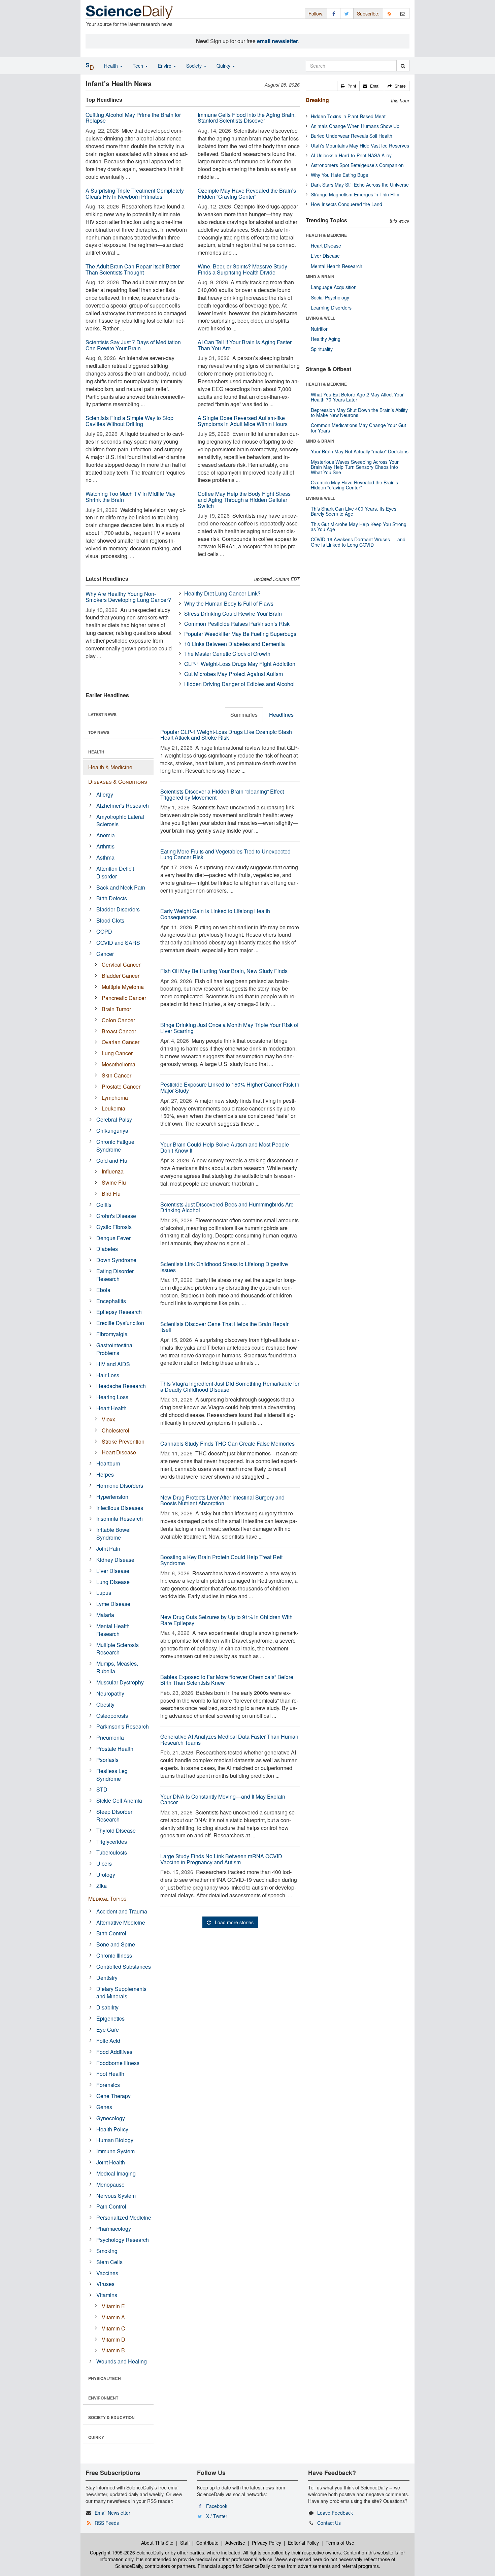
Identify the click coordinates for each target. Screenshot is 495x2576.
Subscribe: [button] (368, 13)
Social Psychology (330, 297)
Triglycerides (112, 1842)
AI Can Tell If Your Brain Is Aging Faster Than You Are (245, 345)
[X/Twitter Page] (347, 13)
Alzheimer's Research (123, 806)
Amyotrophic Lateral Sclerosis (120, 820)
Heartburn (108, 1463)
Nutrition (320, 329)
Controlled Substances (124, 1967)
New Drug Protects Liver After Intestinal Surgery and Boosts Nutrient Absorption (222, 1500)
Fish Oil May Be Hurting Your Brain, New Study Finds (224, 971)
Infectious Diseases (120, 1508)
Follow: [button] (316, 13)
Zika (102, 1886)
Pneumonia (110, 1737)
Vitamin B (113, 2350)
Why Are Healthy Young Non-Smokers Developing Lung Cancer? (128, 597)
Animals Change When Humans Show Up (355, 126)
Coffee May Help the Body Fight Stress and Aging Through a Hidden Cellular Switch (244, 500)
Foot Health (110, 2074)
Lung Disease (113, 1582)
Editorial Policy (303, 2543)
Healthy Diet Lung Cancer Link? (222, 593)
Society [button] (195, 66)
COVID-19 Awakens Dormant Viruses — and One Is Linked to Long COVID (358, 542)
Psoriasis (107, 1760)
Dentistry (107, 1978)
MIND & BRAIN (320, 277)
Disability (107, 2007)
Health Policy (112, 2129)
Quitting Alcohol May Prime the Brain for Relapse (133, 118)
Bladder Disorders (118, 909)
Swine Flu (114, 1182)
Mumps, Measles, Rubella (117, 1667)
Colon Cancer (118, 1020)
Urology (106, 1875)
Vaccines (107, 2273)
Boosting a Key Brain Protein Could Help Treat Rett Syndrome (221, 1560)
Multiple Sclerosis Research (118, 1649)
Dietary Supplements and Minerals (121, 1993)
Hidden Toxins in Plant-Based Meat (348, 116)
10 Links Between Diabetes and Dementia (235, 644)
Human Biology (115, 2140)
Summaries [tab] (244, 715)
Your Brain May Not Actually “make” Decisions (360, 451)
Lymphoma (115, 1098)
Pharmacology (114, 2229)
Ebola (103, 1290)
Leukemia (113, 1108)
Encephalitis (111, 1301)
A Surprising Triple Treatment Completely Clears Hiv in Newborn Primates (135, 194)
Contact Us (329, 2523)
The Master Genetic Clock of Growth (227, 654)
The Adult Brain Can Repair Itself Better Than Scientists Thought (133, 269)
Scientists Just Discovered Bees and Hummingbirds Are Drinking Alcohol (227, 1207)
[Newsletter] (403, 13)
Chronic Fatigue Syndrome (115, 1146)
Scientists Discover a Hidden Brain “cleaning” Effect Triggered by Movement (222, 794)
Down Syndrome (116, 1260)
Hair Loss (108, 1375)
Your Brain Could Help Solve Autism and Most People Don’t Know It (225, 1147)
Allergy (105, 794)
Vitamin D (113, 2339)
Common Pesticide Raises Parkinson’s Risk (237, 624)
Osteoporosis (112, 1716)
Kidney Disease (115, 1560)
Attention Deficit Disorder (115, 872)
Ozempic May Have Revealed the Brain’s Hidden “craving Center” (354, 485)
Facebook (217, 2506)
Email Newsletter (112, 2513)
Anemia (106, 835)
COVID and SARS (118, 943)
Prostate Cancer (121, 1086)
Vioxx (108, 1419)
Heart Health (111, 1408)
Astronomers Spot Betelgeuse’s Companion (357, 165)
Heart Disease (119, 1452)
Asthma (105, 857)
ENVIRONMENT (103, 2398)
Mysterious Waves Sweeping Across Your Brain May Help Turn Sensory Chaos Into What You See (355, 467)
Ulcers (104, 1863)
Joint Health (111, 2162)
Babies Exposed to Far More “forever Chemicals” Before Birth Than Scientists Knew (227, 1680)
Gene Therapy (113, 2096)
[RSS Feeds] (390, 13)
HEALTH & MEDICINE (326, 235)
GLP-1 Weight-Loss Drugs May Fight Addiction (240, 664)
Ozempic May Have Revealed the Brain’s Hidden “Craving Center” (247, 194)
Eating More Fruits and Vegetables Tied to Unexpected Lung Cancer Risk (225, 854)
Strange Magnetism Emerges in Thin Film (355, 194)
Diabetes (107, 1249)
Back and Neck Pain (121, 887)
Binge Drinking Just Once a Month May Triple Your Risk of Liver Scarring (229, 1028)
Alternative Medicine (121, 1922)
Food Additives (114, 2052)
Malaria (105, 1615)
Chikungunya (112, 1131)
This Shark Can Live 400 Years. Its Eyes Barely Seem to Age (354, 511)
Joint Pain (108, 1549)
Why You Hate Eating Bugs (339, 175)
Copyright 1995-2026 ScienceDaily (127, 2552)
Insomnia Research (120, 1519)
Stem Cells (109, 2262)
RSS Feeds (107, 2523)
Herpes (105, 1474)
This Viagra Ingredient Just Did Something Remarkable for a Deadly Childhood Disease (230, 1387)
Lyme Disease (113, 1604)
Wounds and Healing (122, 2361)
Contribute (207, 2543)
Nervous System (116, 2196)
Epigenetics (110, 2018)
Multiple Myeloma (123, 987)
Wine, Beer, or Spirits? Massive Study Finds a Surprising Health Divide (242, 269)
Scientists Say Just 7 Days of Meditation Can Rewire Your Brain (133, 345)
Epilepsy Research (119, 1312)
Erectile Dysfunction (120, 1323)
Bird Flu (111, 1194)
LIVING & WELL (320, 318)
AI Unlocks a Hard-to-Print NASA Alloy (351, 155)
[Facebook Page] (334, 13)
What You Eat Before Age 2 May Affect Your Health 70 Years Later (357, 397)
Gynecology (111, 2118)
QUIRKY (96, 2437)
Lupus (104, 1593)
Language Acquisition (334, 287)
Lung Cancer (117, 1053)
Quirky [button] (224, 66)
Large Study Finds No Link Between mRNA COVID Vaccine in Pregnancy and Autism (221, 1859)
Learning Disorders (331, 308)
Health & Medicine (110, 767)
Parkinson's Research (123, 1726)
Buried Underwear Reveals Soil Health (352, 136)
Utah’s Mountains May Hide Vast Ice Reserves (360, 146)
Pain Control (111, 2206)
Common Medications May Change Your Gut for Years (358, 428)
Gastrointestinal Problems (115, 1349)
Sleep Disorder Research (114, 1815)
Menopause (110, 2184)
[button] (348, 86)
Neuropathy (110, 1693)
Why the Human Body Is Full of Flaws (229, 603)
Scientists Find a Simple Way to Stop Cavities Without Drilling (129, 421)
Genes (104, 2107)
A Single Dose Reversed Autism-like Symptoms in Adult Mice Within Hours (243, 421)
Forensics (108, 2085)
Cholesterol (115, 1430)
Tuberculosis (112, 1852)
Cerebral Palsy (114, 1119)
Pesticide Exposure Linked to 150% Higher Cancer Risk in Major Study (230, 1087)
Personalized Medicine (124, 2217)
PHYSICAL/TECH (105, 2378)
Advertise (235, 2543)
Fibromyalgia (112, 1334)
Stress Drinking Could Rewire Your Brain (233, 614)
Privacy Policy (267, 2543)
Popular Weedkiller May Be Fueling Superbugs (240, 634)
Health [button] (112, 66)
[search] (403, 66)
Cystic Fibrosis (114, 1227)
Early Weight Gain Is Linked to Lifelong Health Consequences (215, 914)
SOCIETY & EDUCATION (111, 2417)
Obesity (105, 1704)
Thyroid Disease (116, 1830)
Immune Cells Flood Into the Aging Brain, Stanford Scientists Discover (247, 118)
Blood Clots (110, 920)
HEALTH (96, 752)
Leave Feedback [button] (335, 2513)
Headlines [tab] (281, 715)
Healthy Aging (326, 339)
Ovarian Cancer (121, 1042)
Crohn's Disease (116, 1216)
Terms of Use (340, 2543)
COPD (104, 931)
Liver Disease (113, 1571)
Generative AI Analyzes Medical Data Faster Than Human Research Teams (229, 1740)
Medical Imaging (116, 2173)
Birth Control (111, 1933)
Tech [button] (139, 66)
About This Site (157, 2543)
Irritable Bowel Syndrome (113, 1534)
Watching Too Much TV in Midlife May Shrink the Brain (130, 497)
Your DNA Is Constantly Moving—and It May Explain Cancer (223, 1799)
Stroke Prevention (123, 1441)
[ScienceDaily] (129, 12)
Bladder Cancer (121, 976)
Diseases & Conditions (118, 782)
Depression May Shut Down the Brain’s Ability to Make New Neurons (359, 412)
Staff (185, 2543)
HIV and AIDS (113, 1364)
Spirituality (322, 349)
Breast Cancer (119, 1031)
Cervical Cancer (121, 964)
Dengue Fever (113, 1238)
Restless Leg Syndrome (112, 1775)
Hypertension (112, 1497)
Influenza (113, 1171)
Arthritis (105, 846)
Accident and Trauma (122, 1911)
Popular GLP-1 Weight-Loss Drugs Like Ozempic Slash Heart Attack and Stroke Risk (226, 735)
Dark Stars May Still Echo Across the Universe (360, 185)
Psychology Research (123, 2240)
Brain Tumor (116, 1009)
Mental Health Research (113, 1630)
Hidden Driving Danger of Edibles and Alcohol (239, 684)
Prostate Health (115, 1749)
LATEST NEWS (102, 714)
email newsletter (277, 41)
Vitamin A (113, 2317)
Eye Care (108, 2030)
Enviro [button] (165, 66)
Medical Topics (107, 1898)
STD (102, 1789)
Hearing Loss (112, 1397)
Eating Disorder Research (115, 1275)
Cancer (105, 954)
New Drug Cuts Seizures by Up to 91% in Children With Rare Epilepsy (226, 1620)
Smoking (107, 2251)
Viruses (105, 2284)
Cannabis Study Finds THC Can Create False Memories (227, 1443)
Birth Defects (112, 898)
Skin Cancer (117, 1075)
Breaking (317, 100)
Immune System (115, 2151)
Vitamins (107, 2295)
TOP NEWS (99, 732)
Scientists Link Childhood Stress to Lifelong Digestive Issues (224, 1267)
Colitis (104, 1205)
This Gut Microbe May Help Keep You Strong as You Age (359, 527)
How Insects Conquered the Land (346, 204)
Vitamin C (113, 2328)
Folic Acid (108, 2041)
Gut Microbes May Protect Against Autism (234, 674)
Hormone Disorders (120, 1486)
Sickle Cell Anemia (119, 1800)
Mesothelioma (119, 1064)
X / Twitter (217, 2516)
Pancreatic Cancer (124, 998)
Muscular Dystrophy (120, 1682)
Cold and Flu (112, 1161)
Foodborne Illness (118, 2063)
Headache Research (121, 1386)
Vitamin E (113, 2306)
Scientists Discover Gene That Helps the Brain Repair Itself (224, 1327)
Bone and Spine (116, 1944)
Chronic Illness (114, 1955)
